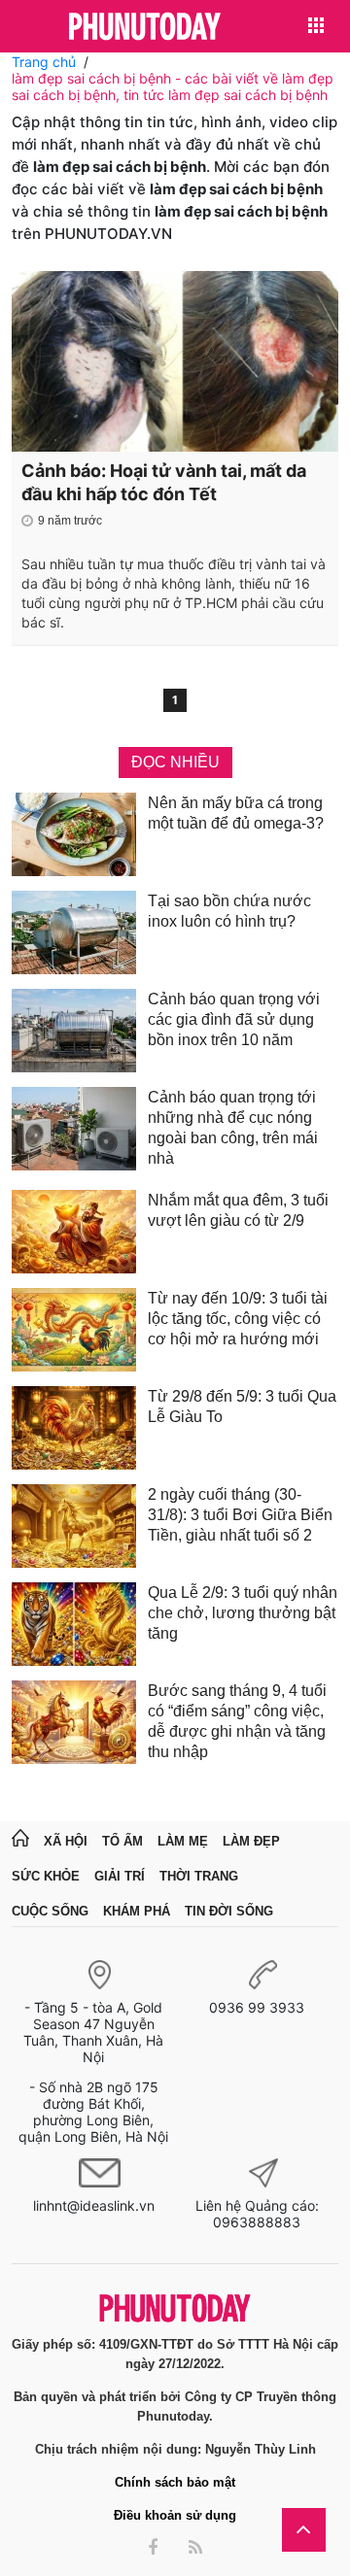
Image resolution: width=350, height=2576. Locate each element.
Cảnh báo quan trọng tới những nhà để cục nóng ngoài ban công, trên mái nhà (233, 1128)
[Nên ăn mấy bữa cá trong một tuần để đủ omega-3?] (74, 834)
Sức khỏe (46, 1876)
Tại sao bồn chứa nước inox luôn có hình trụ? (229, 911)
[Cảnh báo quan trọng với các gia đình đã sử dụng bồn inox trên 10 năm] (74, 1031)
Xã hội (66, 1841)
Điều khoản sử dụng (175, 2515)
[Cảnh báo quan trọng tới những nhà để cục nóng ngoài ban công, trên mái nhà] (74, 1131)
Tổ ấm (122, 1841)
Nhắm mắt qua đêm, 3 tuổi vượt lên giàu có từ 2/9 (238, 1210)
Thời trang (199, 1876)
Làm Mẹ (183, 1841)
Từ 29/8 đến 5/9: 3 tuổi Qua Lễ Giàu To (242, 1407)
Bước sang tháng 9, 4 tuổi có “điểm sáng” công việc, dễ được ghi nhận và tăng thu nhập (237, 1721)
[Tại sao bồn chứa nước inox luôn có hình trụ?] (74, 932)
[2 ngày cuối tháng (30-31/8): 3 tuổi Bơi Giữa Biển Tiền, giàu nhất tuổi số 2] (74, 1526)
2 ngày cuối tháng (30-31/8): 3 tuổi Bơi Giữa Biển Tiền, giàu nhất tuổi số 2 (240, 1515)
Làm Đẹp (251, 1841)
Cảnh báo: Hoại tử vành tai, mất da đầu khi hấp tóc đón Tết (164, 482)
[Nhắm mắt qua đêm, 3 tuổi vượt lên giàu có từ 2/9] (74, 1232)
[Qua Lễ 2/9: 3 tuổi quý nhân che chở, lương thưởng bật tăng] (74, 1624)
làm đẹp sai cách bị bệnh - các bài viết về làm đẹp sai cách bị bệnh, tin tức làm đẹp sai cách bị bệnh (173, 86)
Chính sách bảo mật (175, 2482)
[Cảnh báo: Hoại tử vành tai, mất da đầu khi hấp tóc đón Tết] (175, 361)
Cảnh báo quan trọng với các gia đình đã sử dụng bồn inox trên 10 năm (234, 1019)
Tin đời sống (229, 1911)
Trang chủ (44, 62)
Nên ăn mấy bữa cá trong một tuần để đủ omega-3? (236, 813)
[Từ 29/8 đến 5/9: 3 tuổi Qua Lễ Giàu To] (74, 1428)
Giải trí (120, 1876)
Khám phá (137, 1911)
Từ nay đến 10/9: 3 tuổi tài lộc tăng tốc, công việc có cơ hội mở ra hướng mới (238, 1319)
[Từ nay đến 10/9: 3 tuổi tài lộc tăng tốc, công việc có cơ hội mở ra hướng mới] (74, 1330)
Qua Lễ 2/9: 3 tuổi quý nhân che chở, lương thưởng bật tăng (243, 1613)
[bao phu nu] (145, 28)
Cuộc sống (50, 1911)
